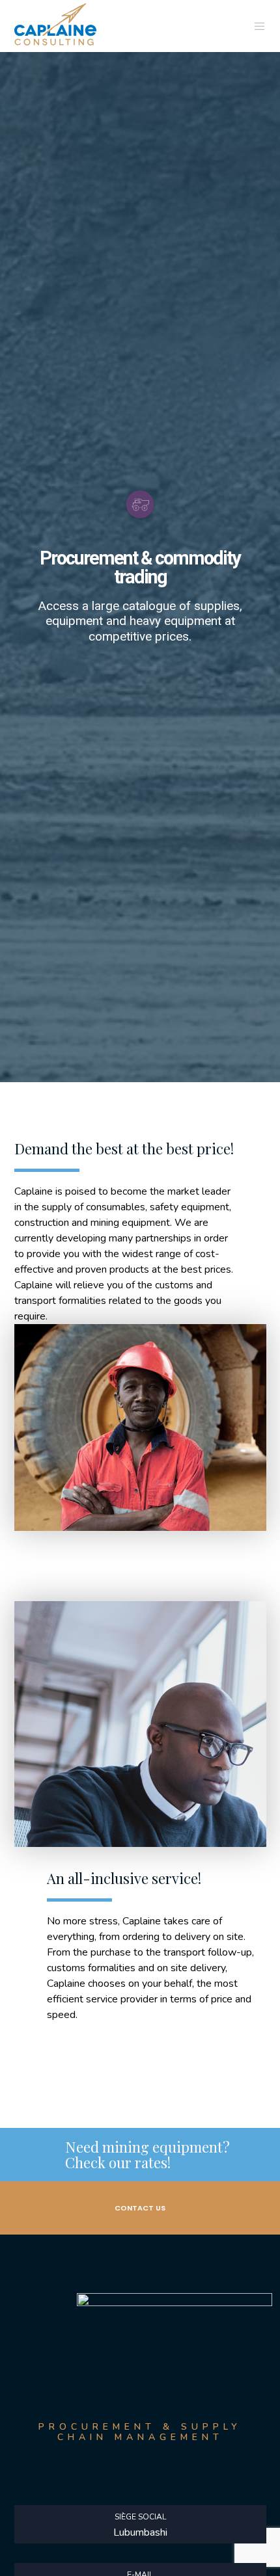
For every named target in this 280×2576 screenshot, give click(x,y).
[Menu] (256, 26)
